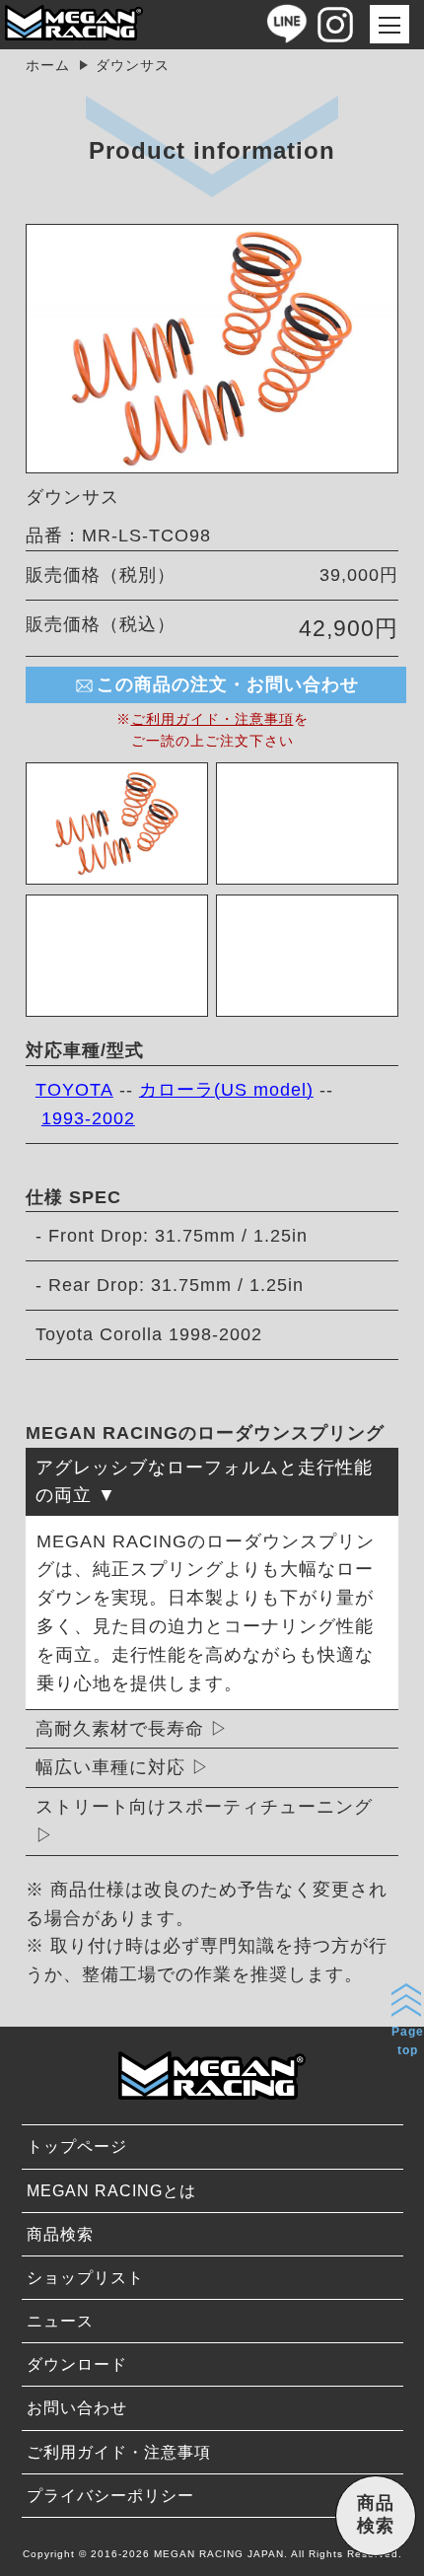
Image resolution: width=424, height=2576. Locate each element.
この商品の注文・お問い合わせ (228, 684)
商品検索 (60, 2234)
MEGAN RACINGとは (111, 2191)
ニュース (60, 2321)
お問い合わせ (77, 2408)
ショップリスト (85, 2278)
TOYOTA (74, 1090)
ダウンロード (77, 2364)
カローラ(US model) (226, 1090)
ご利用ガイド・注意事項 (212, 719)
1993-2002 (88, 1118)
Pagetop (408, 2041)
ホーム (48, 65)
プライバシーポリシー (110, 2496)
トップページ (77, 2147)
